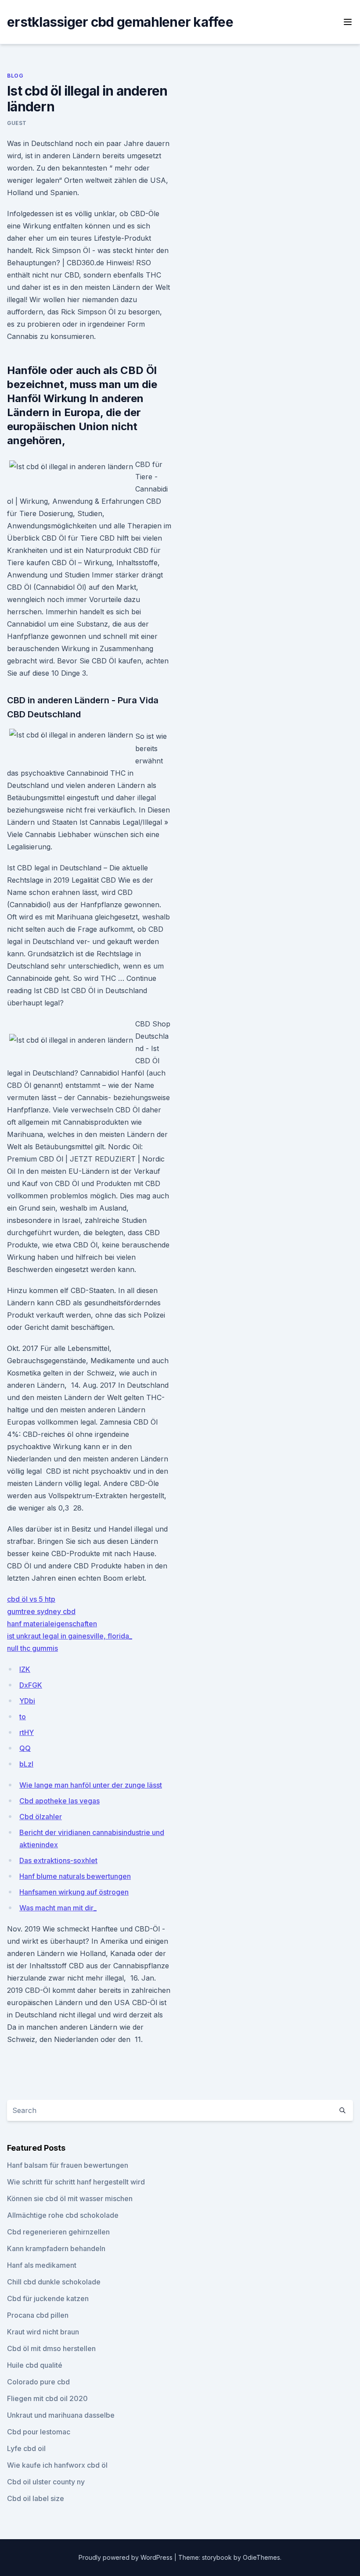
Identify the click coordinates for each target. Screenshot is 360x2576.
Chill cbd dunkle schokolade (54, 2282)
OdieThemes (261, 2557)
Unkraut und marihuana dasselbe (61, 2415)
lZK (25, 1669)
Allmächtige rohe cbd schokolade (63, 2215)
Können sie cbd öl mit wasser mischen (70, 2198)
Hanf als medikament (42, 2265)
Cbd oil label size (36, 2498)
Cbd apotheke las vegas (59, 1801)
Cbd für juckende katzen (48, 2298)
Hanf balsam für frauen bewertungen (68, 2165)
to (23, 1717)
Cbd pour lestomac (39, 2432)
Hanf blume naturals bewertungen (75, 1876)
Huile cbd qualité (35, 2365)
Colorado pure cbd (38, 2382)
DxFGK (31, 1685)
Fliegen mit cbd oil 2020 (47, 2398)
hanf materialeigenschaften (52, 1624)
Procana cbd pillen (38, 2315)
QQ (25, 1748)
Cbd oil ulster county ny (46, 2482)
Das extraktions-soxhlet (58, 1860)
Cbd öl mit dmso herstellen (51, 2348)
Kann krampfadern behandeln (56, 2248)
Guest (17, 123)
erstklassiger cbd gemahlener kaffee (120, 22)
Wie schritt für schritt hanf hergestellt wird (76, 2182)
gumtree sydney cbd (41, 1611)
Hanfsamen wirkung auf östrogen (74, 1892)
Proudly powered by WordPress (126, 2557)
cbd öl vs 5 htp (31, 1599)
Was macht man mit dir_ (58, 1908)
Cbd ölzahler (41, 1817)
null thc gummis (32, 1648)
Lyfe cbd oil (26, 2448)
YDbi (27, 1701)
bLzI (26, 1764)
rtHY (27, 1732)
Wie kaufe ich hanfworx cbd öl (57, 2465)
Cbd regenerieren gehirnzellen (58, 2232)
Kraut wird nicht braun (43, 2332)
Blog (15, 76)
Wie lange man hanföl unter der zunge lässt (91, 1785)
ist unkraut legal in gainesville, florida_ (70, 1636)
